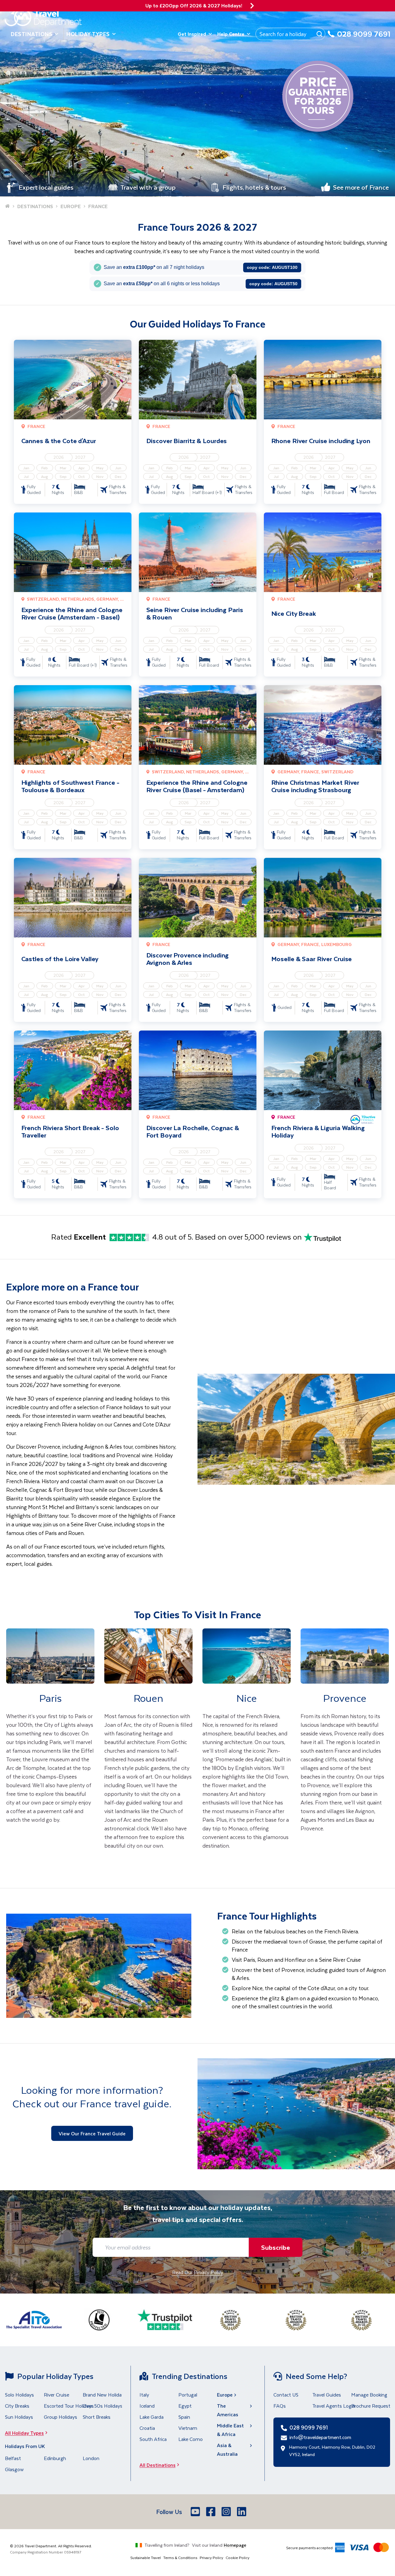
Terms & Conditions (180, 2557)
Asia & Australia (227, 2449)
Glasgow (14, 2469)
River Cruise (56, 2395)
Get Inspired (192, 34)
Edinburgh (55, 2458)
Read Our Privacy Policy (198, 2272)
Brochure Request (371, 2406)
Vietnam (188, 2428)
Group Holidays (60, 2417)
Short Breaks (97, 2417)
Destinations (32, 34)
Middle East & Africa (230, 2430)
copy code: (272, 267)
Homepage (235, 2545)
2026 (59, 457)
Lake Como (191, 2439)
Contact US (286, 2395)
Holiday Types (88, 34)
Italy (144, 2395)
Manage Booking (369, 2395)
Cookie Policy (237, 2557)
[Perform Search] (319, 34)
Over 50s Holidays (103, 2406)
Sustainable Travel (146, 2557)
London (91, 2458)
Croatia (147, 2428)
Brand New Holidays (105, 2395)
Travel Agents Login (334, 2406)
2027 (80, 457)
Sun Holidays (19, 2417)
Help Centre (231, 34)
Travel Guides (327, 2395)
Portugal (188, 2395)
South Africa (153, 2439)
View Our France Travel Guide (92, 2133)
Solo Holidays (19, 2395)
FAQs (280, 2406)
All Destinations (158, 2465)
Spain (184, 2417)
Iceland (147, 2406)
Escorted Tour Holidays (69, 2406)
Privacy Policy (211, 2557)
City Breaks (17, 2406)
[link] (50, 1748)
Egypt (185, 2406)
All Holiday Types (24, 2433)
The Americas (228, 2410)
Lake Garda (152, 2417)
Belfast (13, 2458)
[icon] (252, 6)
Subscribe (276, 2247)
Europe (225, 2395)
